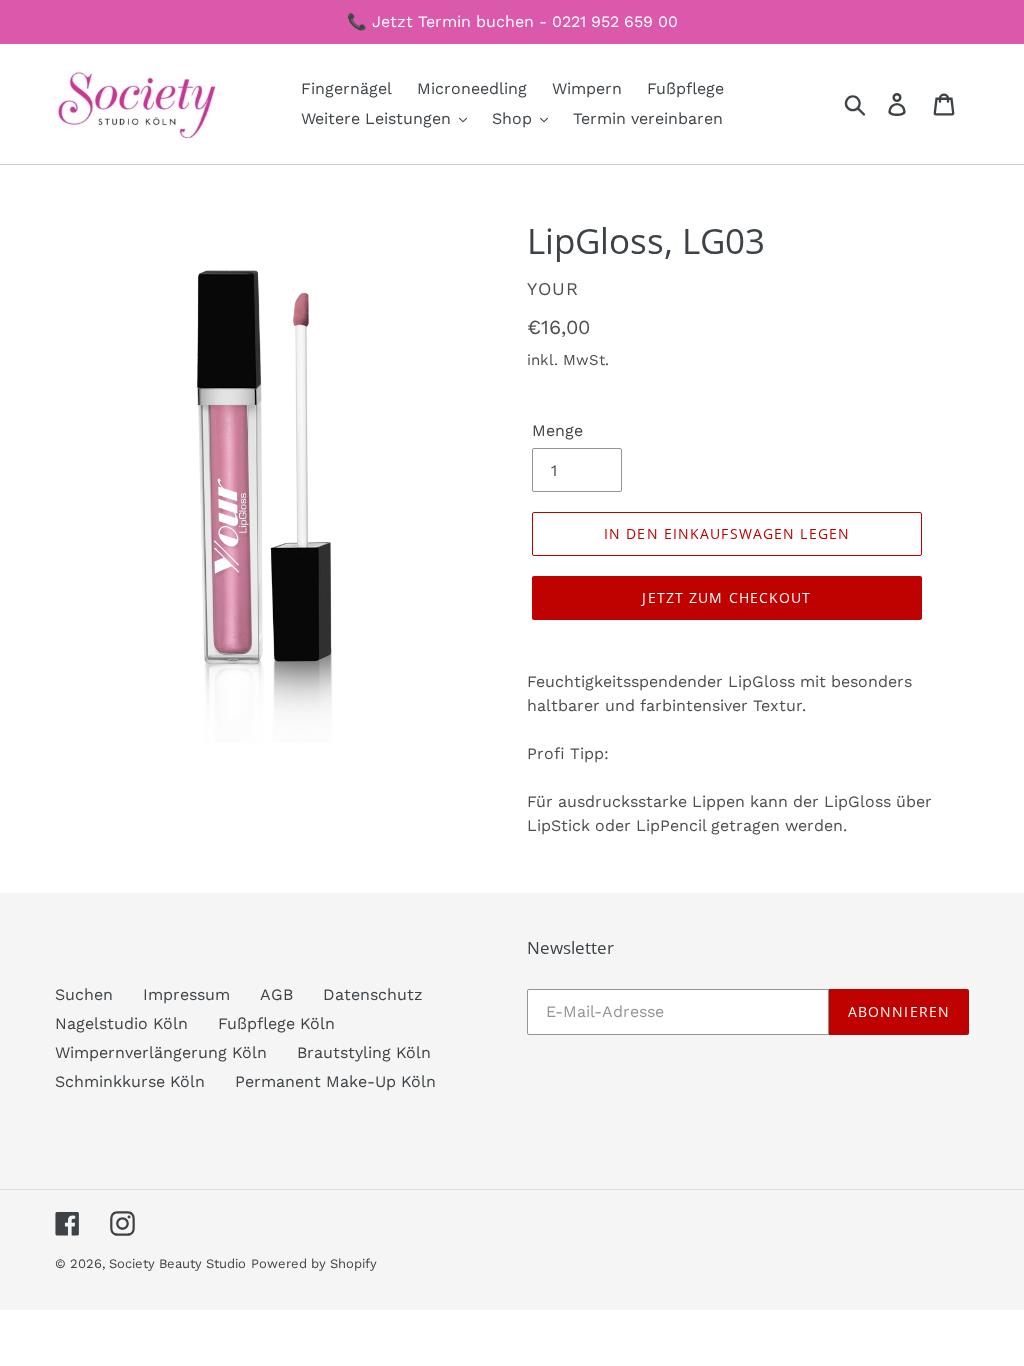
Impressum (186, 994)
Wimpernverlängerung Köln (161, 1052)
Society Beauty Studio (177, 1263)
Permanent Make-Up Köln (335, 1081)
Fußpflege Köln (276, 1023)
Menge (557, 430)
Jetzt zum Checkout (726, 597)
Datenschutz (373, 994)
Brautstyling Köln (364, 1052)
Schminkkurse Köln (130, 1081)
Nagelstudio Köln (121, 1023)
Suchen (84, 994)
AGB (276, 994)
